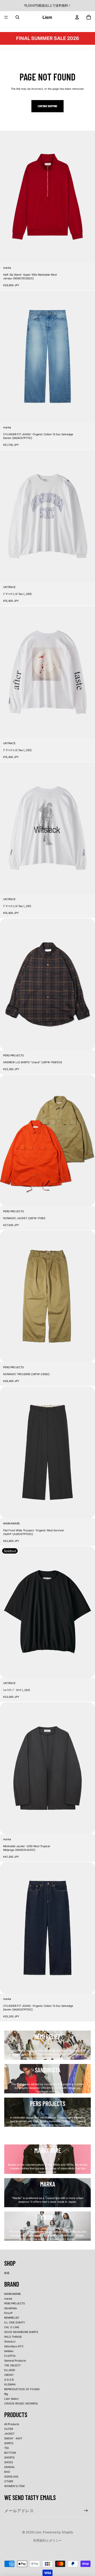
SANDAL (10, 2467)
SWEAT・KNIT (13, 2438)
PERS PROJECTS (15, 2303)
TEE (7, 2448)
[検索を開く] (17, 17)
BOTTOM (10, 2453)
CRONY (9, 2375)
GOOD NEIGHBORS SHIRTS (21, 2332)
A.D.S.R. (9, 2380)
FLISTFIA (10, 2356)
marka (8, 2299)
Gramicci (10, 2341)
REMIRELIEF (12, 2318)
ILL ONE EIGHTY (15, 2322)
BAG (7, 2472)
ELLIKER (9, 2370)
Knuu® (8, 2313)
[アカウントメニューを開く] (77, 17)
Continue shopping (47, 106)
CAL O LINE (12, 2327)
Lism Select (11, 2399)
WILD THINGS (13, 2337)
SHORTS (9, 2457)
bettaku (9, 2351)
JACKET (9, 2434)
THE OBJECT (12, 2365)
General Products (15, 2360)
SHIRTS (9, 2443)
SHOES (9, 2462)
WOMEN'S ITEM (14, 2486)
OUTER (9, 2429)
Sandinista (11, 2308)
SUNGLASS (11, 2476)
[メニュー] (6, 17)
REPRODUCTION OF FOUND (22, 2389)
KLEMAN (10, 2384)
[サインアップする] (86, 2510)
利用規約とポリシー (47, 2540)
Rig (6, 2394)
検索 (7, 2273)
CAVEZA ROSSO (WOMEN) (21, 2403)
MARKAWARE (13, 2294)
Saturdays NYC (14, 2346)
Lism (38, 2532)
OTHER (9, 2481)
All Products (12, 2424)
